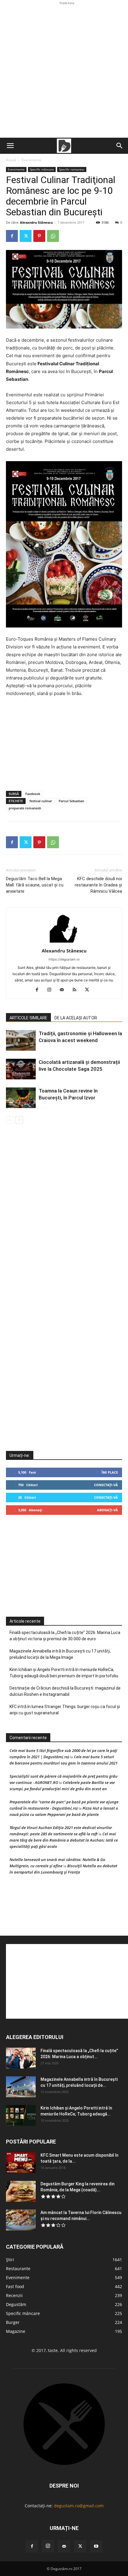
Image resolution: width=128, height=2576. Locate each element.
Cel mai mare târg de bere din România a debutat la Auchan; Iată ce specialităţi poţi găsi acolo (64, 1840)
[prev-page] (10, 1120)
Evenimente (32, 160)
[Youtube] (96, 2546)
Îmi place (110, 1472)
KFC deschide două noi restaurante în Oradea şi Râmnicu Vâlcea (98, 885)
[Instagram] (52, 990)
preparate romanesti (25, 808)
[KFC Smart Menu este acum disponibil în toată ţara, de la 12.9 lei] (21, 2163)
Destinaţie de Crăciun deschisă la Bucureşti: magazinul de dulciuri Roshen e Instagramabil (65, 1691)
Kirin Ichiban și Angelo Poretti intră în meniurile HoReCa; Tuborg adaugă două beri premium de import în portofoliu (64, 1673)
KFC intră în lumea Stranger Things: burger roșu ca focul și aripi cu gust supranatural (65, 1710)
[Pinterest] (39, 236)
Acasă (11, 160)
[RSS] (77, 990)
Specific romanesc (72, 169)
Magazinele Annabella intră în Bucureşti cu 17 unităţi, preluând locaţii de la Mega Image (60, 1654)
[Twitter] (26, 236)
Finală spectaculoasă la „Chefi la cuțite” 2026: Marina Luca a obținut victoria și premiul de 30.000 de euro (65, 1636)
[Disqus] (64, 1214)
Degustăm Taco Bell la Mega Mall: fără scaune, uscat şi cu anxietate (35, 885)
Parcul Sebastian (71, 801)
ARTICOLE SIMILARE (28, 1018)
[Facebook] (12, 236)
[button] (10, 146)
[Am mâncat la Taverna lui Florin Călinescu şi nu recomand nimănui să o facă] (21, 2220)
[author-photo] (64, 942)
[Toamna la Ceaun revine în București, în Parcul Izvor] (21, 1098)
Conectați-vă (106, 1485)
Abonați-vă (107, 1510)
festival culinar (41, 801)
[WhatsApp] (53, 236)
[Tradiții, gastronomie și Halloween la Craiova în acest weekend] (21, 1040)
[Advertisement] (64, 70)
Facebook (33, 794)
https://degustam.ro (64, 959)
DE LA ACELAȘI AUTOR (76, 1018)
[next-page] (19, 1120)
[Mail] (64, 990)
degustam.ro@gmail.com (79, 2506)
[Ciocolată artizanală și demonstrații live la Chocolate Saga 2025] (21, 1069)
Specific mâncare (42, 169)
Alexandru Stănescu (36, 222)
